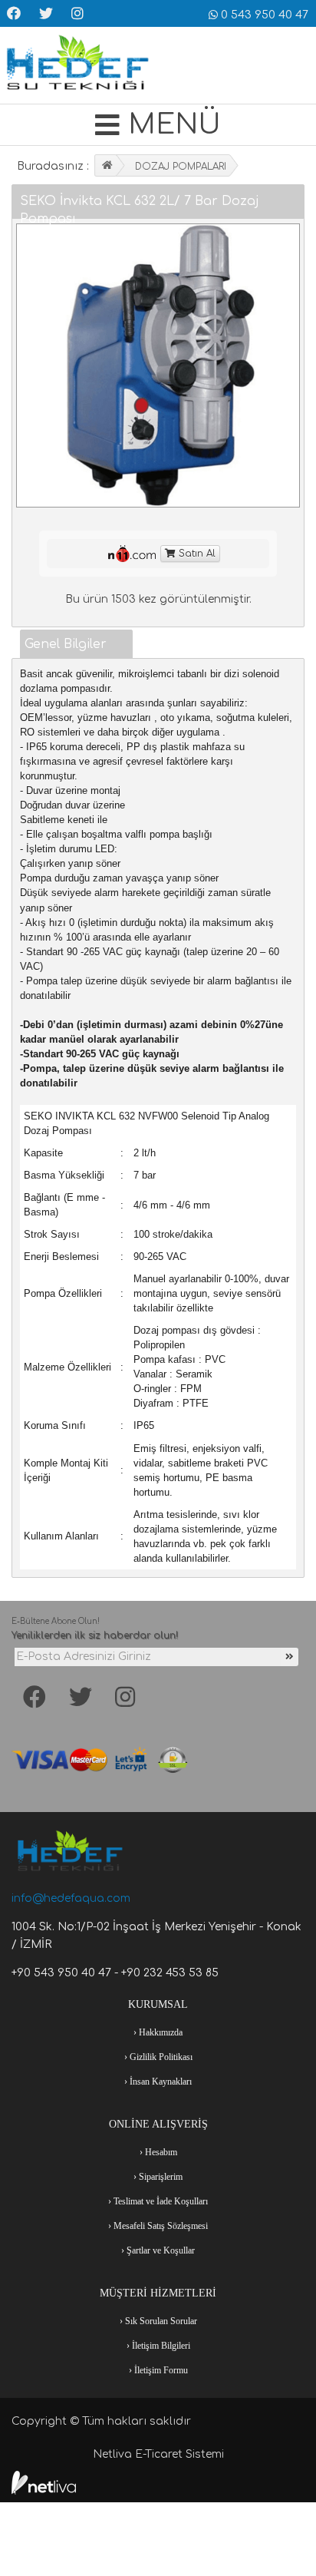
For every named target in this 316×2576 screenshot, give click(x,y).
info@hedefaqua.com (71, 1898)
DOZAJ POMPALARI (181, 167)
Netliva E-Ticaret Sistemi (158, 2454)
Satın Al (196, 554)
